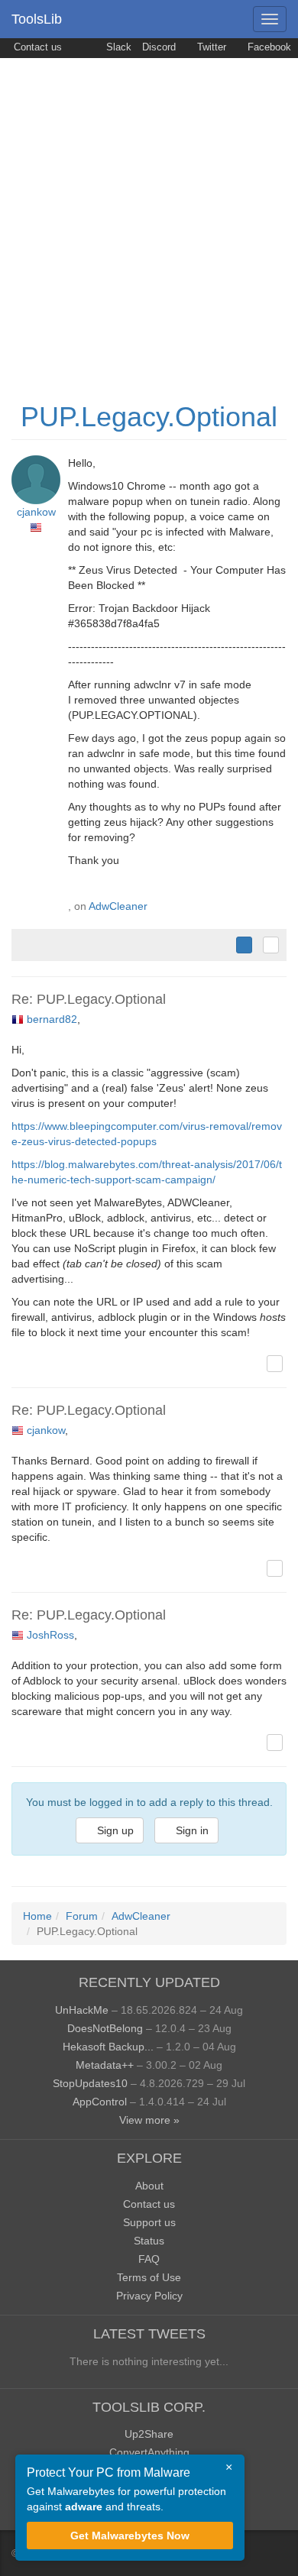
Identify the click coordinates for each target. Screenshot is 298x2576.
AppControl (100, 2102)
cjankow (36, 512)
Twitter (210, 47)
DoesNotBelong (105, 2028)
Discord (159, 47)
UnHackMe (82, 2010)
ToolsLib (37, 19)
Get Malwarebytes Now (130, 2536)
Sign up (114, 1830)
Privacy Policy (149, 2296)
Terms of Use (149, 2277)
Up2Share (149, 2434)
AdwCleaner (118, 906)
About (149, 2186)
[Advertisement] (149, 215)
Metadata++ (105, 2065)
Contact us (36, 47)
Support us (149, 2222)
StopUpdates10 (90, 2083)
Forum (82, 1916)
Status (149, 2241)
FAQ (149, 2259)
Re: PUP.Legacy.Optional (89, 999)
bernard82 (52, 1019)
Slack (117, 47)
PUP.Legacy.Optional (149, 417)
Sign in (191, 1830)
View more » (149, 2120)
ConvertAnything (149, 2452)
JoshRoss (50, 1635)
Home (37, 1916)
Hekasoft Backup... (108, 2047)
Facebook (268, 47)
